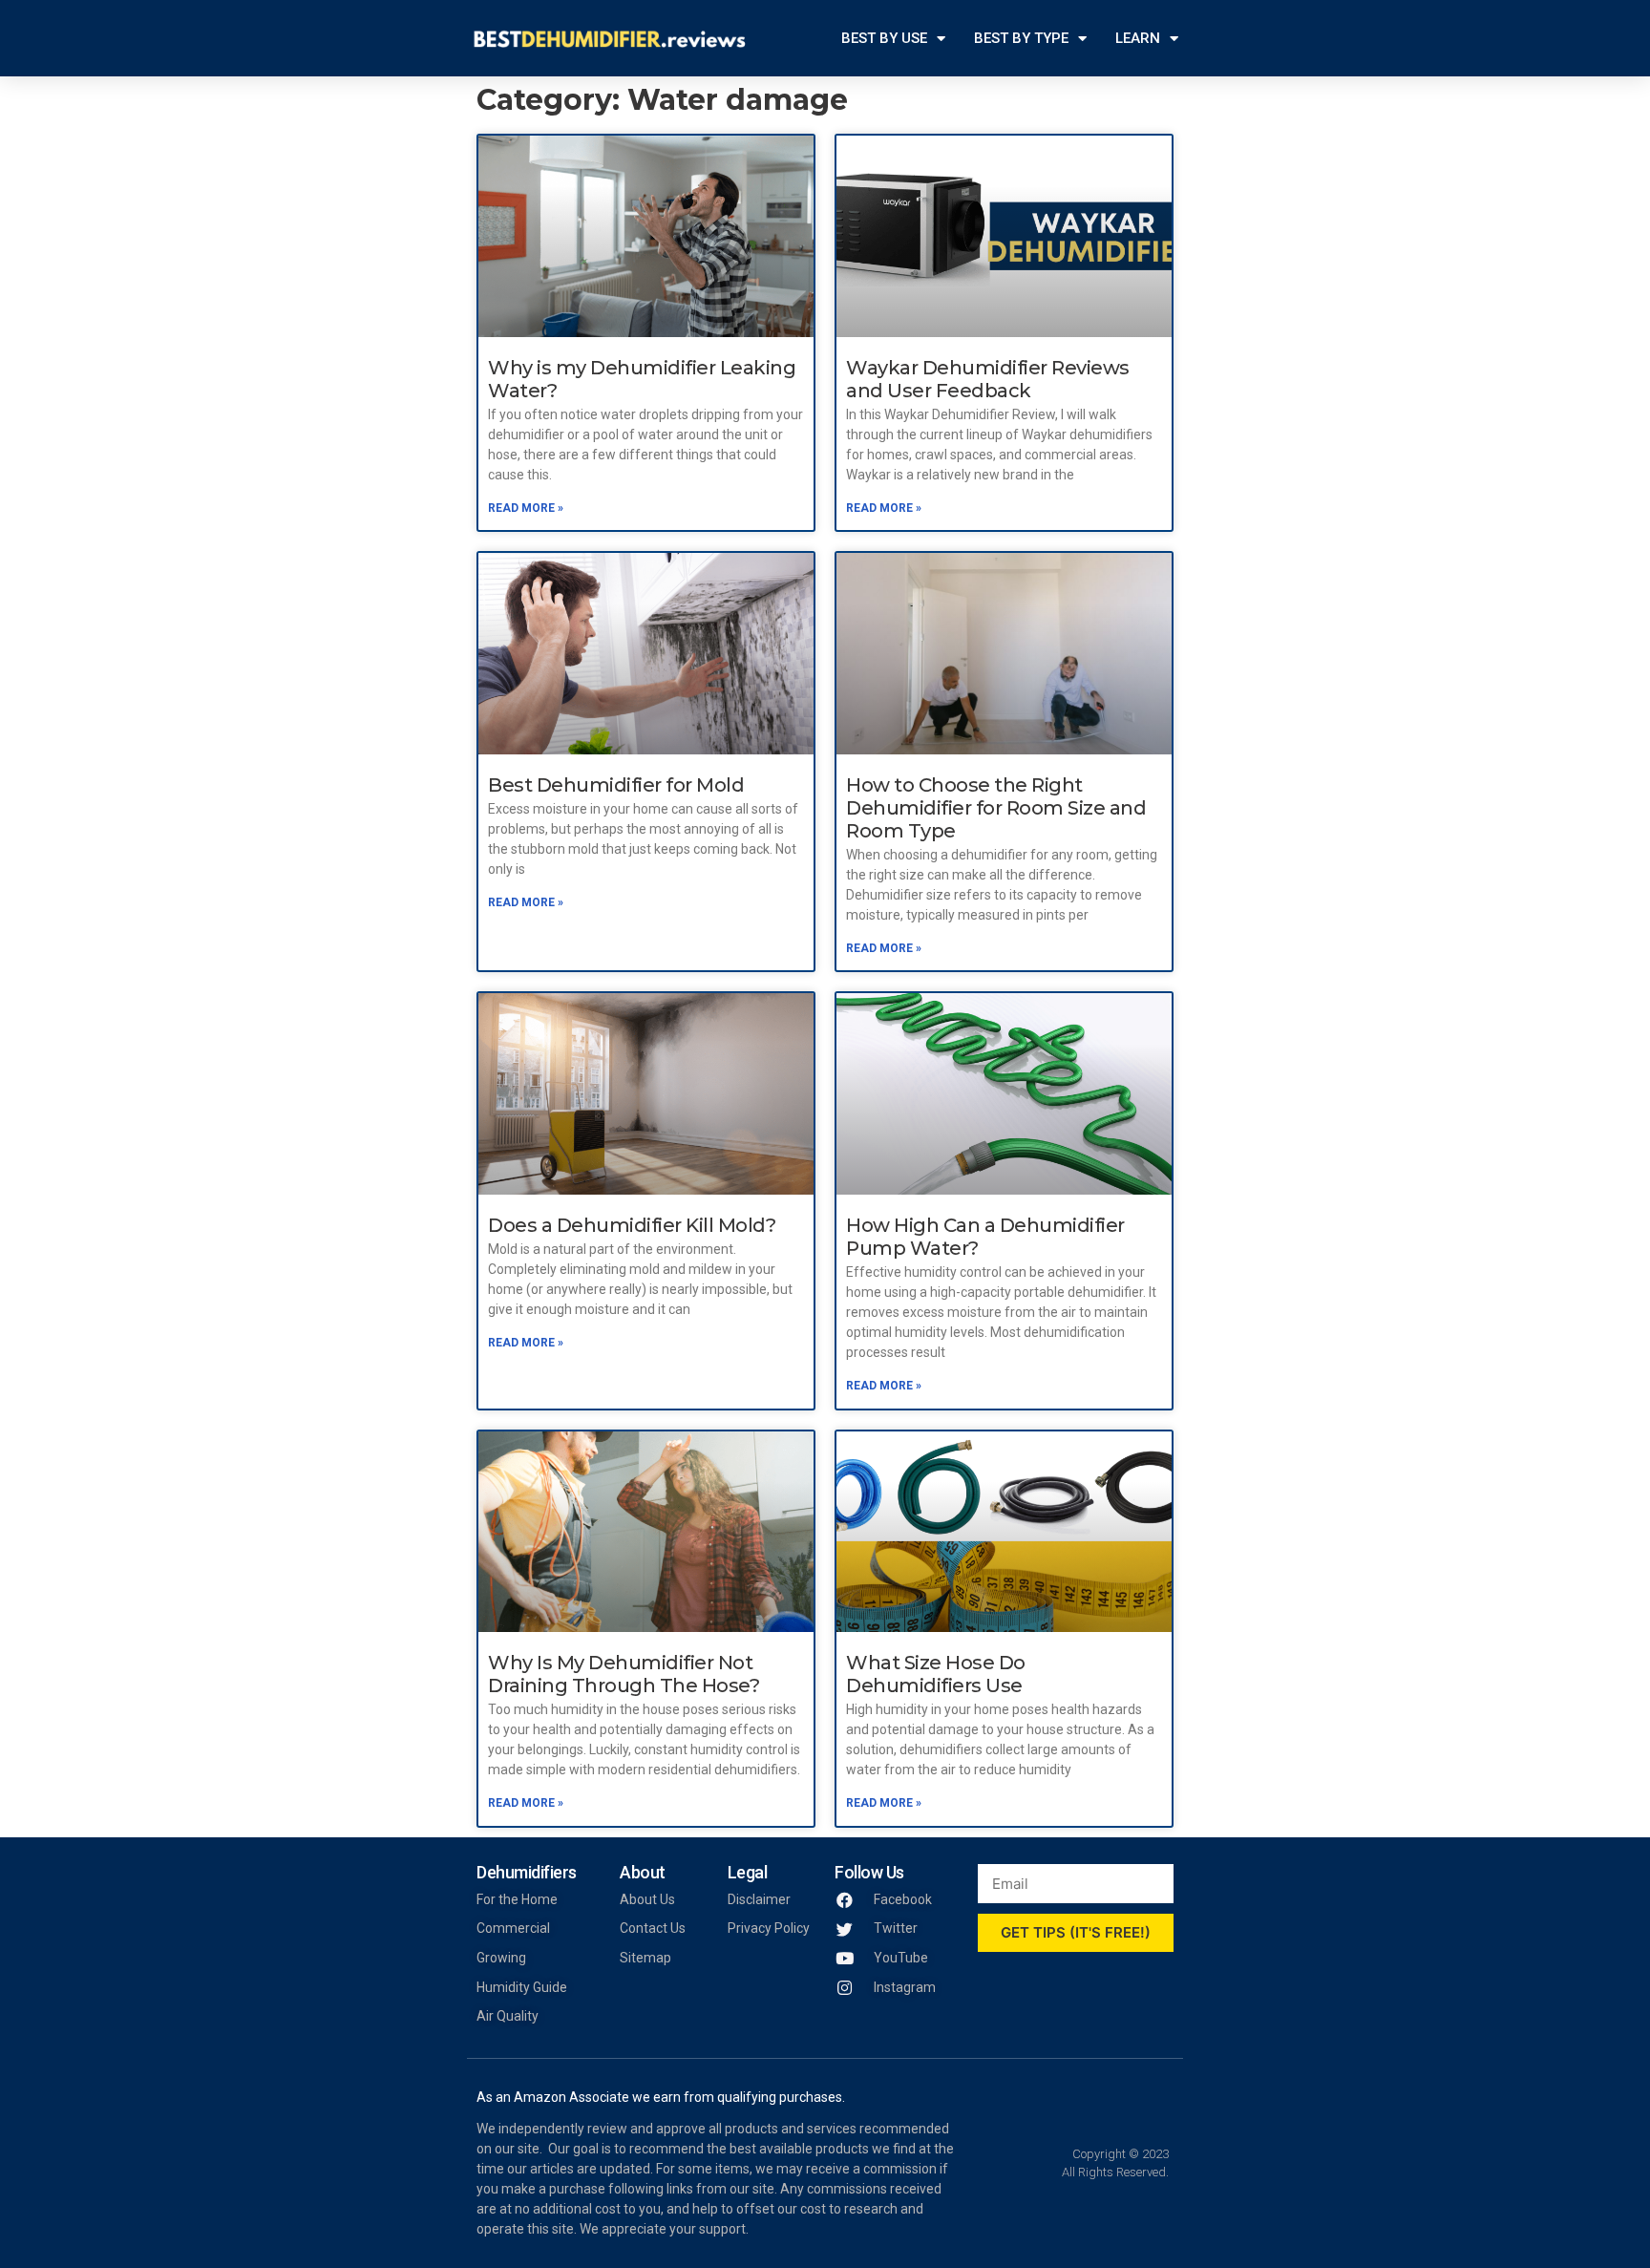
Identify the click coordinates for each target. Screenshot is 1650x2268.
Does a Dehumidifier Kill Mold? (632, 1225)
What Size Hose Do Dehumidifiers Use (936, 1674)
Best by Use (884, 38)
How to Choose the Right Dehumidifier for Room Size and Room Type (996, 808)
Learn (1138, 38)
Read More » (526, 508)
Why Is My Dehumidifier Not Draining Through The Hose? (624, 1674)
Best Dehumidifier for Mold (616, 785)
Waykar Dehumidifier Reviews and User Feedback (988, 379)
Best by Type (1021, 38)
